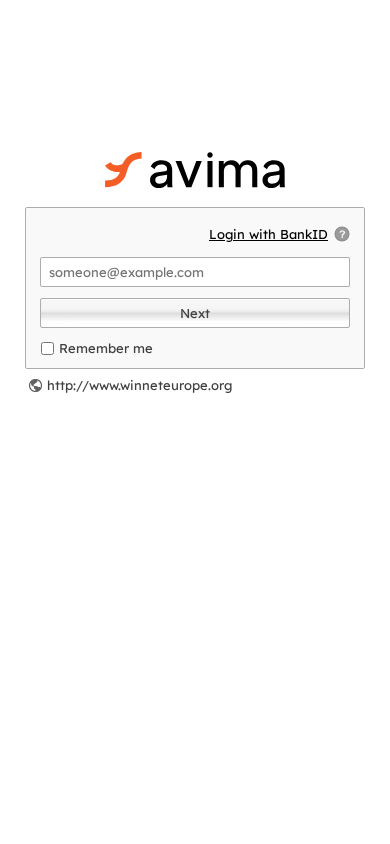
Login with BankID (268, 234)
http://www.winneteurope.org (139, 385)
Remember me (106, 348)
